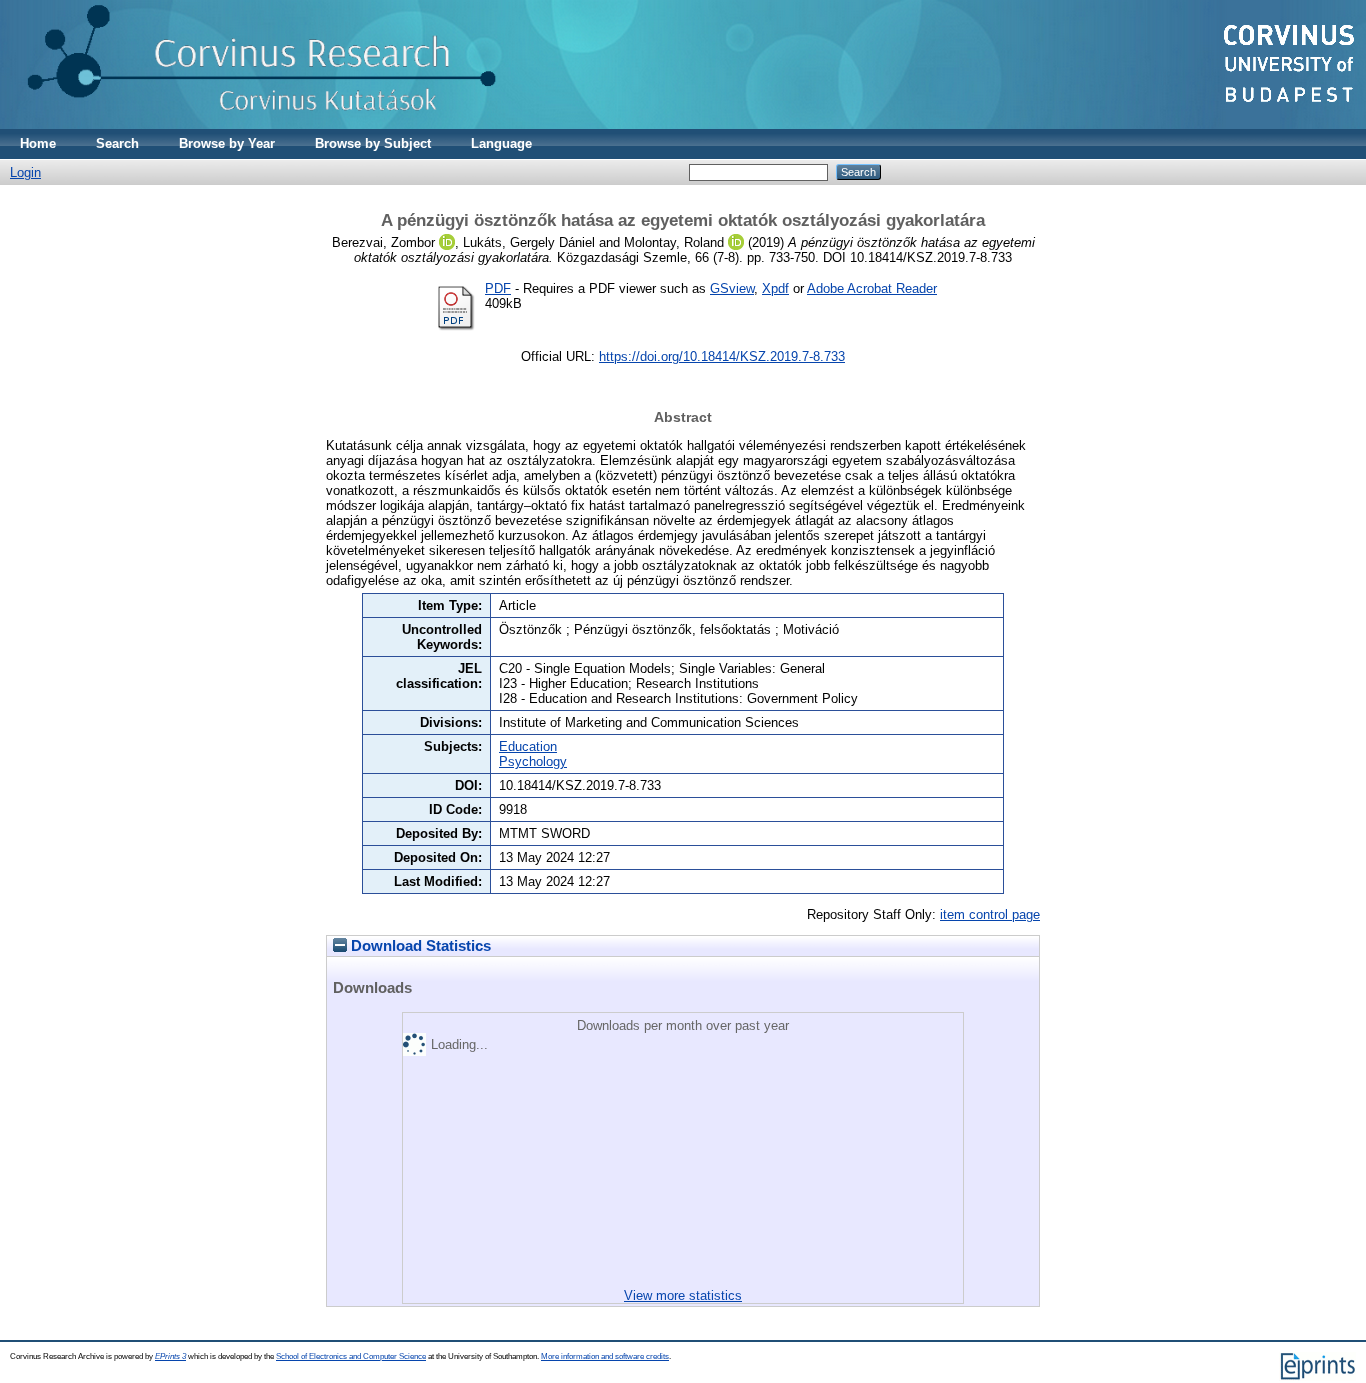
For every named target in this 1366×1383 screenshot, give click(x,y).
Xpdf (775, 288)
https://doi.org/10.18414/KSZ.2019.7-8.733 (722, 356)
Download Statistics (419, 946)
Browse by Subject (373, 143)
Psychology (533, 761)
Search (117, 143)
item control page (990, 914)
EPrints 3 (170, 1356)
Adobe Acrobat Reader (872, 288)
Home (38, 143)
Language (501, 143)
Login (25, 172)
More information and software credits (605, 1356)
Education (528, 746)
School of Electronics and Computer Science (351, 1356)
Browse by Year (227, 143)
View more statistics (683, 1295)
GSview (732, 288)
